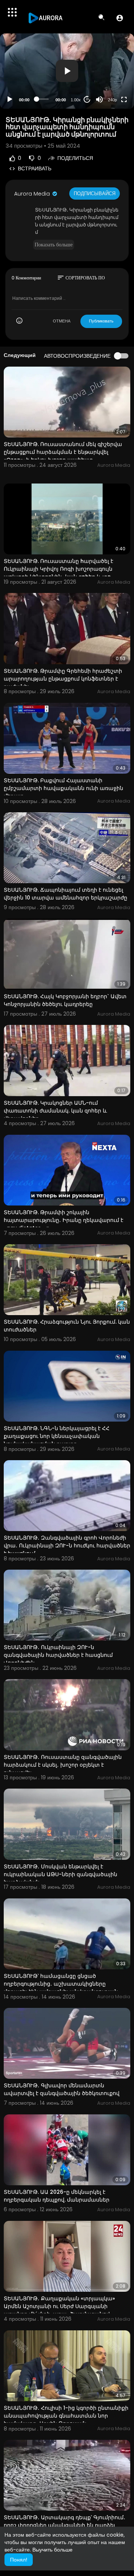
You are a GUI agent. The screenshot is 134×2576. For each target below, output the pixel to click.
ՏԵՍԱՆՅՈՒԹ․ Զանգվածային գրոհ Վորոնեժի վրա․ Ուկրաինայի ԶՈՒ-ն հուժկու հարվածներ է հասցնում (67, 1546)
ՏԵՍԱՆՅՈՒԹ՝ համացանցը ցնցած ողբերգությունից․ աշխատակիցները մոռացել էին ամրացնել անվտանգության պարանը (61, 1988)
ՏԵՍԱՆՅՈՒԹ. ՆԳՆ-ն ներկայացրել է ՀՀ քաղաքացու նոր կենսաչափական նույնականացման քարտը (57, 1436)
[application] (67, 71)
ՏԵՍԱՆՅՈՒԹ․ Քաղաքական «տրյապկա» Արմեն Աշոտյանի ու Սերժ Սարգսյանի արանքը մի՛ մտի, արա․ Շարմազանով (59, 2306)
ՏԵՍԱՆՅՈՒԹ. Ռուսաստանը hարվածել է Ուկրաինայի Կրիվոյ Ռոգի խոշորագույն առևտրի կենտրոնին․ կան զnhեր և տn (58, 569)
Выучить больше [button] (52, 2550)
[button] (120, 18)
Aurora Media (33, 194)
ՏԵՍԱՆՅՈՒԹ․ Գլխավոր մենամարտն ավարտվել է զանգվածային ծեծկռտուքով (62, 2089)
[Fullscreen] (124, 99)
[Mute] (99, 99)
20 (87, 99)
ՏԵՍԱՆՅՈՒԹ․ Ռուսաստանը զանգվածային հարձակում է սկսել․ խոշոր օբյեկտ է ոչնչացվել (63, 1765)
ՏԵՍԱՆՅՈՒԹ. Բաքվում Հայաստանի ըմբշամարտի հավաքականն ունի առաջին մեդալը (63, 788)
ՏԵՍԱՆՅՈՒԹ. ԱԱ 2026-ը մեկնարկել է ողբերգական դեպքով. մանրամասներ (57, 2196)
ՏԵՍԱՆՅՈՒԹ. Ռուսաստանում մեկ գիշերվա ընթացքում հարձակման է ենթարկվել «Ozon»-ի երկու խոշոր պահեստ (63, 452)
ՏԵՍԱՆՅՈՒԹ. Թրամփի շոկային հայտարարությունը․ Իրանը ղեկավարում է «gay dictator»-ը (63, 1220)
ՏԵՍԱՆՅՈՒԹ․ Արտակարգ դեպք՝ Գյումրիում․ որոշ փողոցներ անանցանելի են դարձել (65, 2521)
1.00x (76, 100)
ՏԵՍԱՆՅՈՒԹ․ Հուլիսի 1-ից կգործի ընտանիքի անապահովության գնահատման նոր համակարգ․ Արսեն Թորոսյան (66, 2416)
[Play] (10, 99)
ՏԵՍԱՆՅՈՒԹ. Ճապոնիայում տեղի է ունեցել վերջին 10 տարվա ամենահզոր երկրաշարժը (66, 894)
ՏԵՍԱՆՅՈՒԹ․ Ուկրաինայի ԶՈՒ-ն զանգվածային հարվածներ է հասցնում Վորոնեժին (58, 1655)
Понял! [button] (19, 2560)
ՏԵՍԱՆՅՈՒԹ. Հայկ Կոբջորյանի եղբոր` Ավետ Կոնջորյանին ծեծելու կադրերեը (65, 1000)
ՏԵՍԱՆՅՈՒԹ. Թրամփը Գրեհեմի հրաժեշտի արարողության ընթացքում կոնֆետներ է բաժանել (63, 679)
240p (112, 100)
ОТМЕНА (62, 321)
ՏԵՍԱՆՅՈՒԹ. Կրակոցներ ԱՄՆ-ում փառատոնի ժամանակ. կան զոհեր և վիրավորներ (55, 1111)
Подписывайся (95, 194)
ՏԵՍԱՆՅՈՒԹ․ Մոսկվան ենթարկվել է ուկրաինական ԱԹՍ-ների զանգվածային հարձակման (60, 1874)
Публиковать (101, 321)
